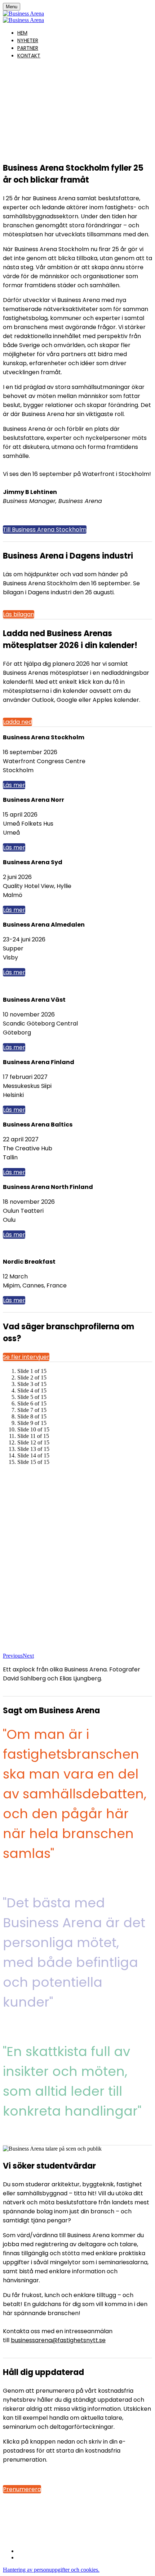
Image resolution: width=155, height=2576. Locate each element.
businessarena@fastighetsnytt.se (58, 2340)
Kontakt (29, 56)
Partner (28, 48)
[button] (45, 530)
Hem (22, 33)
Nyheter (28, 40)
